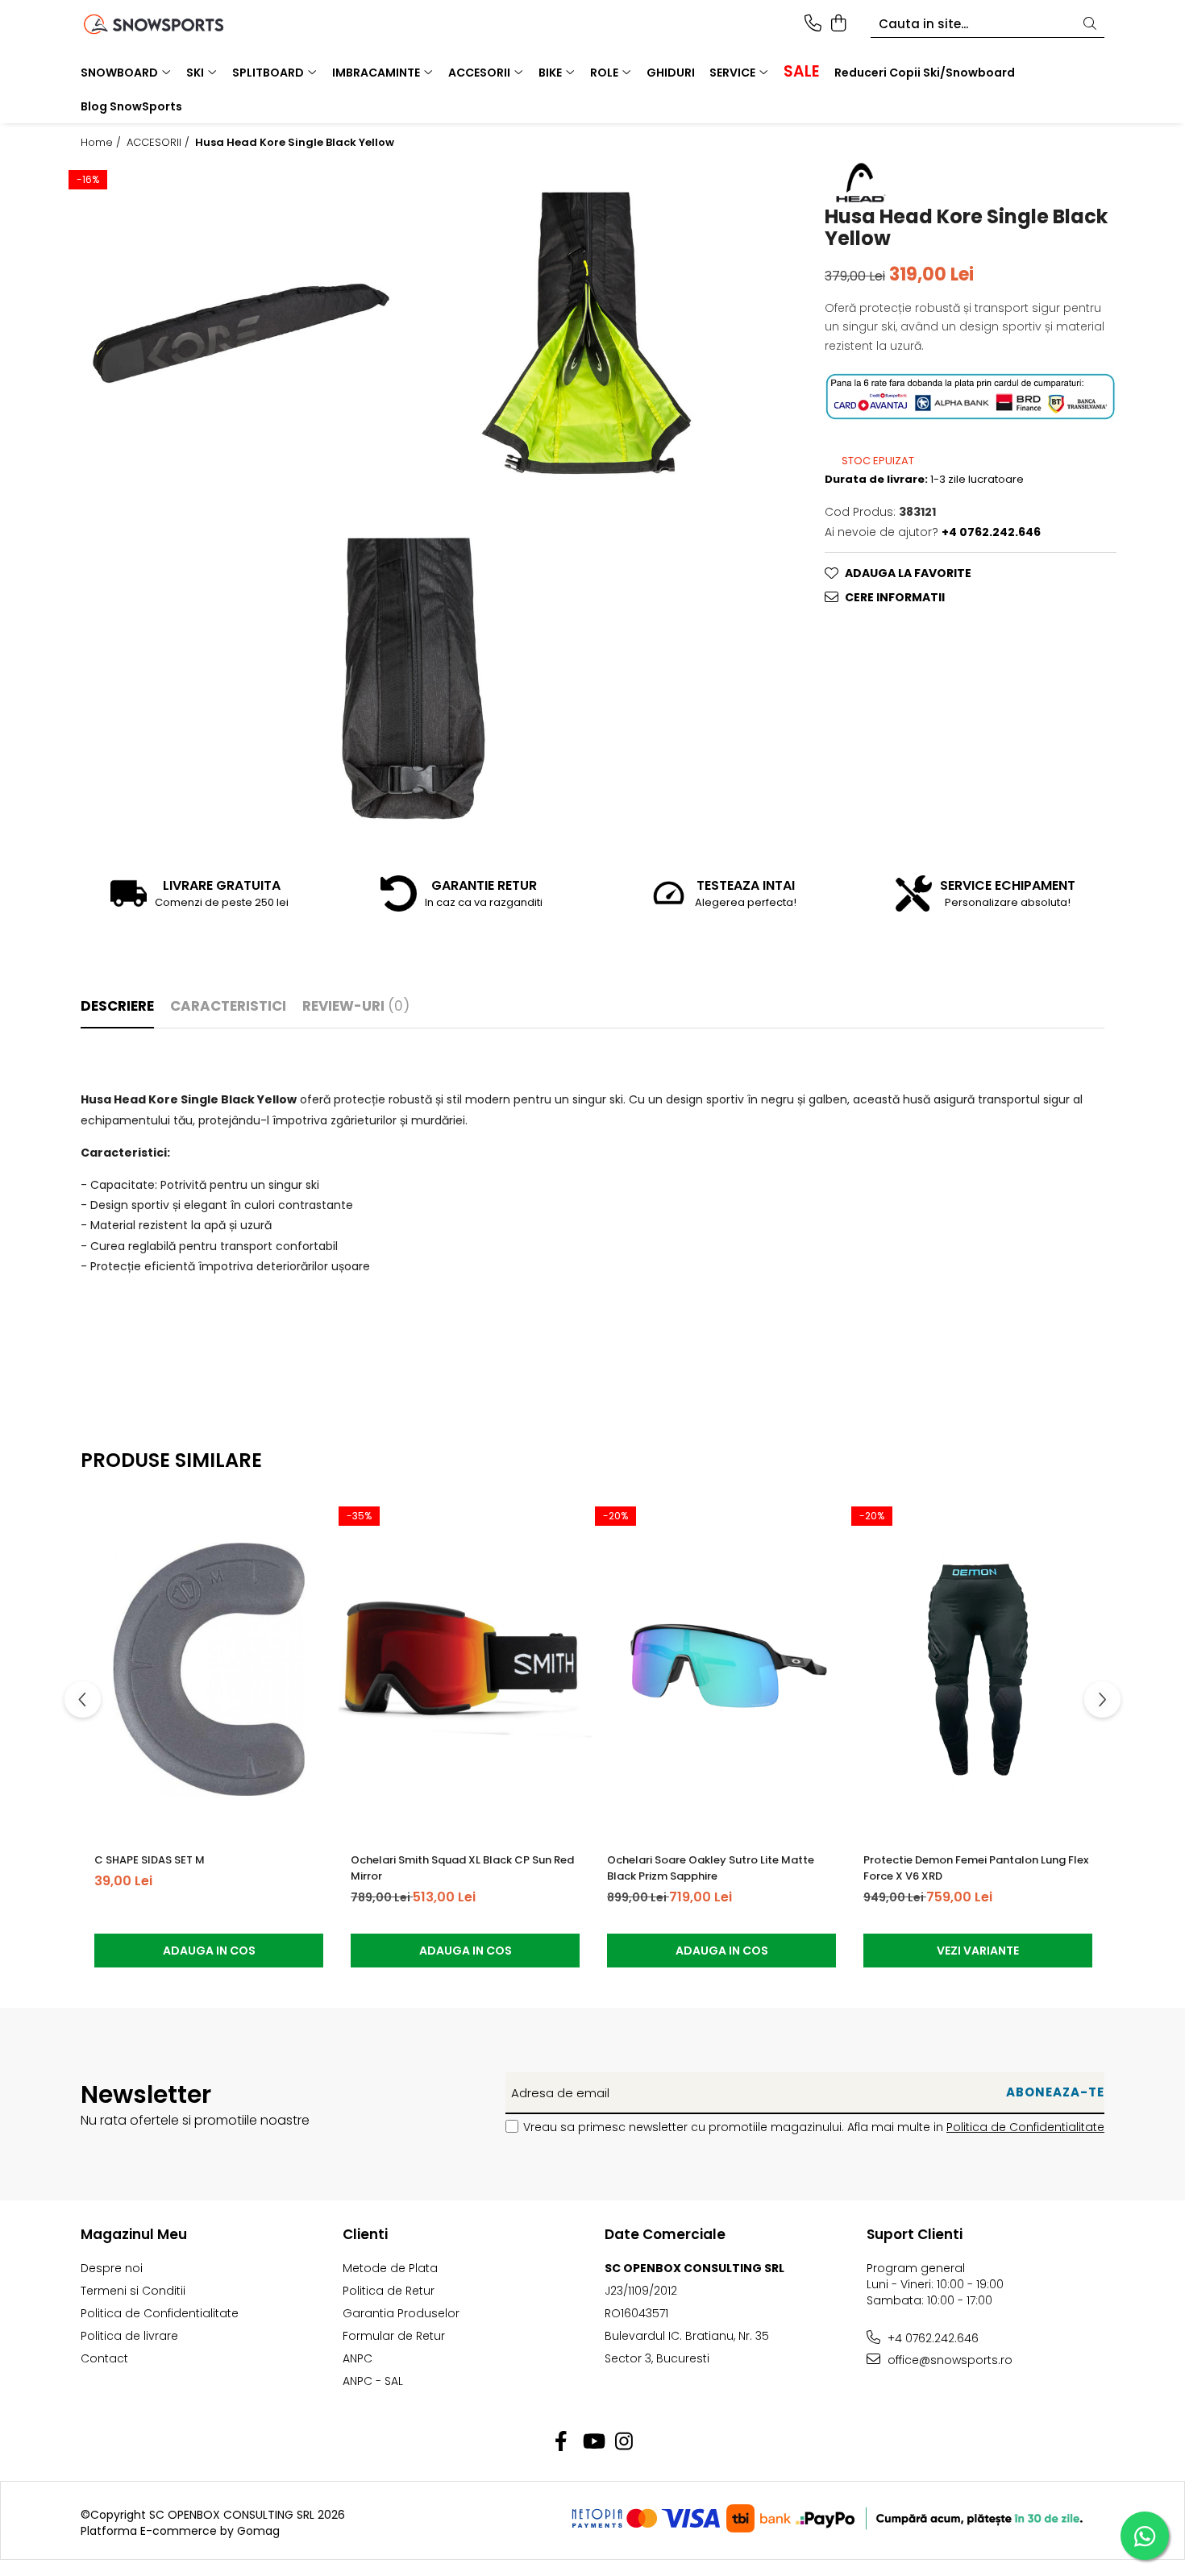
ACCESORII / (160, 143)
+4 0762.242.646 (931, 2338)
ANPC (358, 2358)
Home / (102, 143)
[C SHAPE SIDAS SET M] (209, 1669)
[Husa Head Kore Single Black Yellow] (241, 333)
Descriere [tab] (117, 1006)
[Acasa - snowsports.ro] (173, 24)
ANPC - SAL (373, 2381)
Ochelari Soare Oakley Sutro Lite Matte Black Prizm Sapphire (711, 1868)
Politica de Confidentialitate (1025, 2127)
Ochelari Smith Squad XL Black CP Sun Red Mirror (462, 1868)
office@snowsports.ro (948, 2360)
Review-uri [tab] (356, 1006)
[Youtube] (593, 2442)
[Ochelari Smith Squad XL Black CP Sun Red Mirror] (465, 1669)
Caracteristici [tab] (228, 1006)
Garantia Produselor (401, 2313)
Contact (104, 2358)
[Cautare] (1090, 25)
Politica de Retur (389, 2291)
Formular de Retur (394, 2336)
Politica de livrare (129, 2336)
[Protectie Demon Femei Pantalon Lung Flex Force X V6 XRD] (978, 1669)
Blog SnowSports (131, 106)
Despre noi (112, 2268)
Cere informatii (895, 597)
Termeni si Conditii (133, 2291)
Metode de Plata (390, 2268)
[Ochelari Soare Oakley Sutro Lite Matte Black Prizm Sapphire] (721, 1669)
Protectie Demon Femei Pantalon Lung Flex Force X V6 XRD (976, 1868)
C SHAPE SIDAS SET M (150, 1860)
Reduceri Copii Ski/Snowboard (925, 73)
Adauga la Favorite (908, 573)
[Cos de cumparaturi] (838, 24)
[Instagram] (624, 2442)
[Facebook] (561, 2442)
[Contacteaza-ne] (813, 24)
